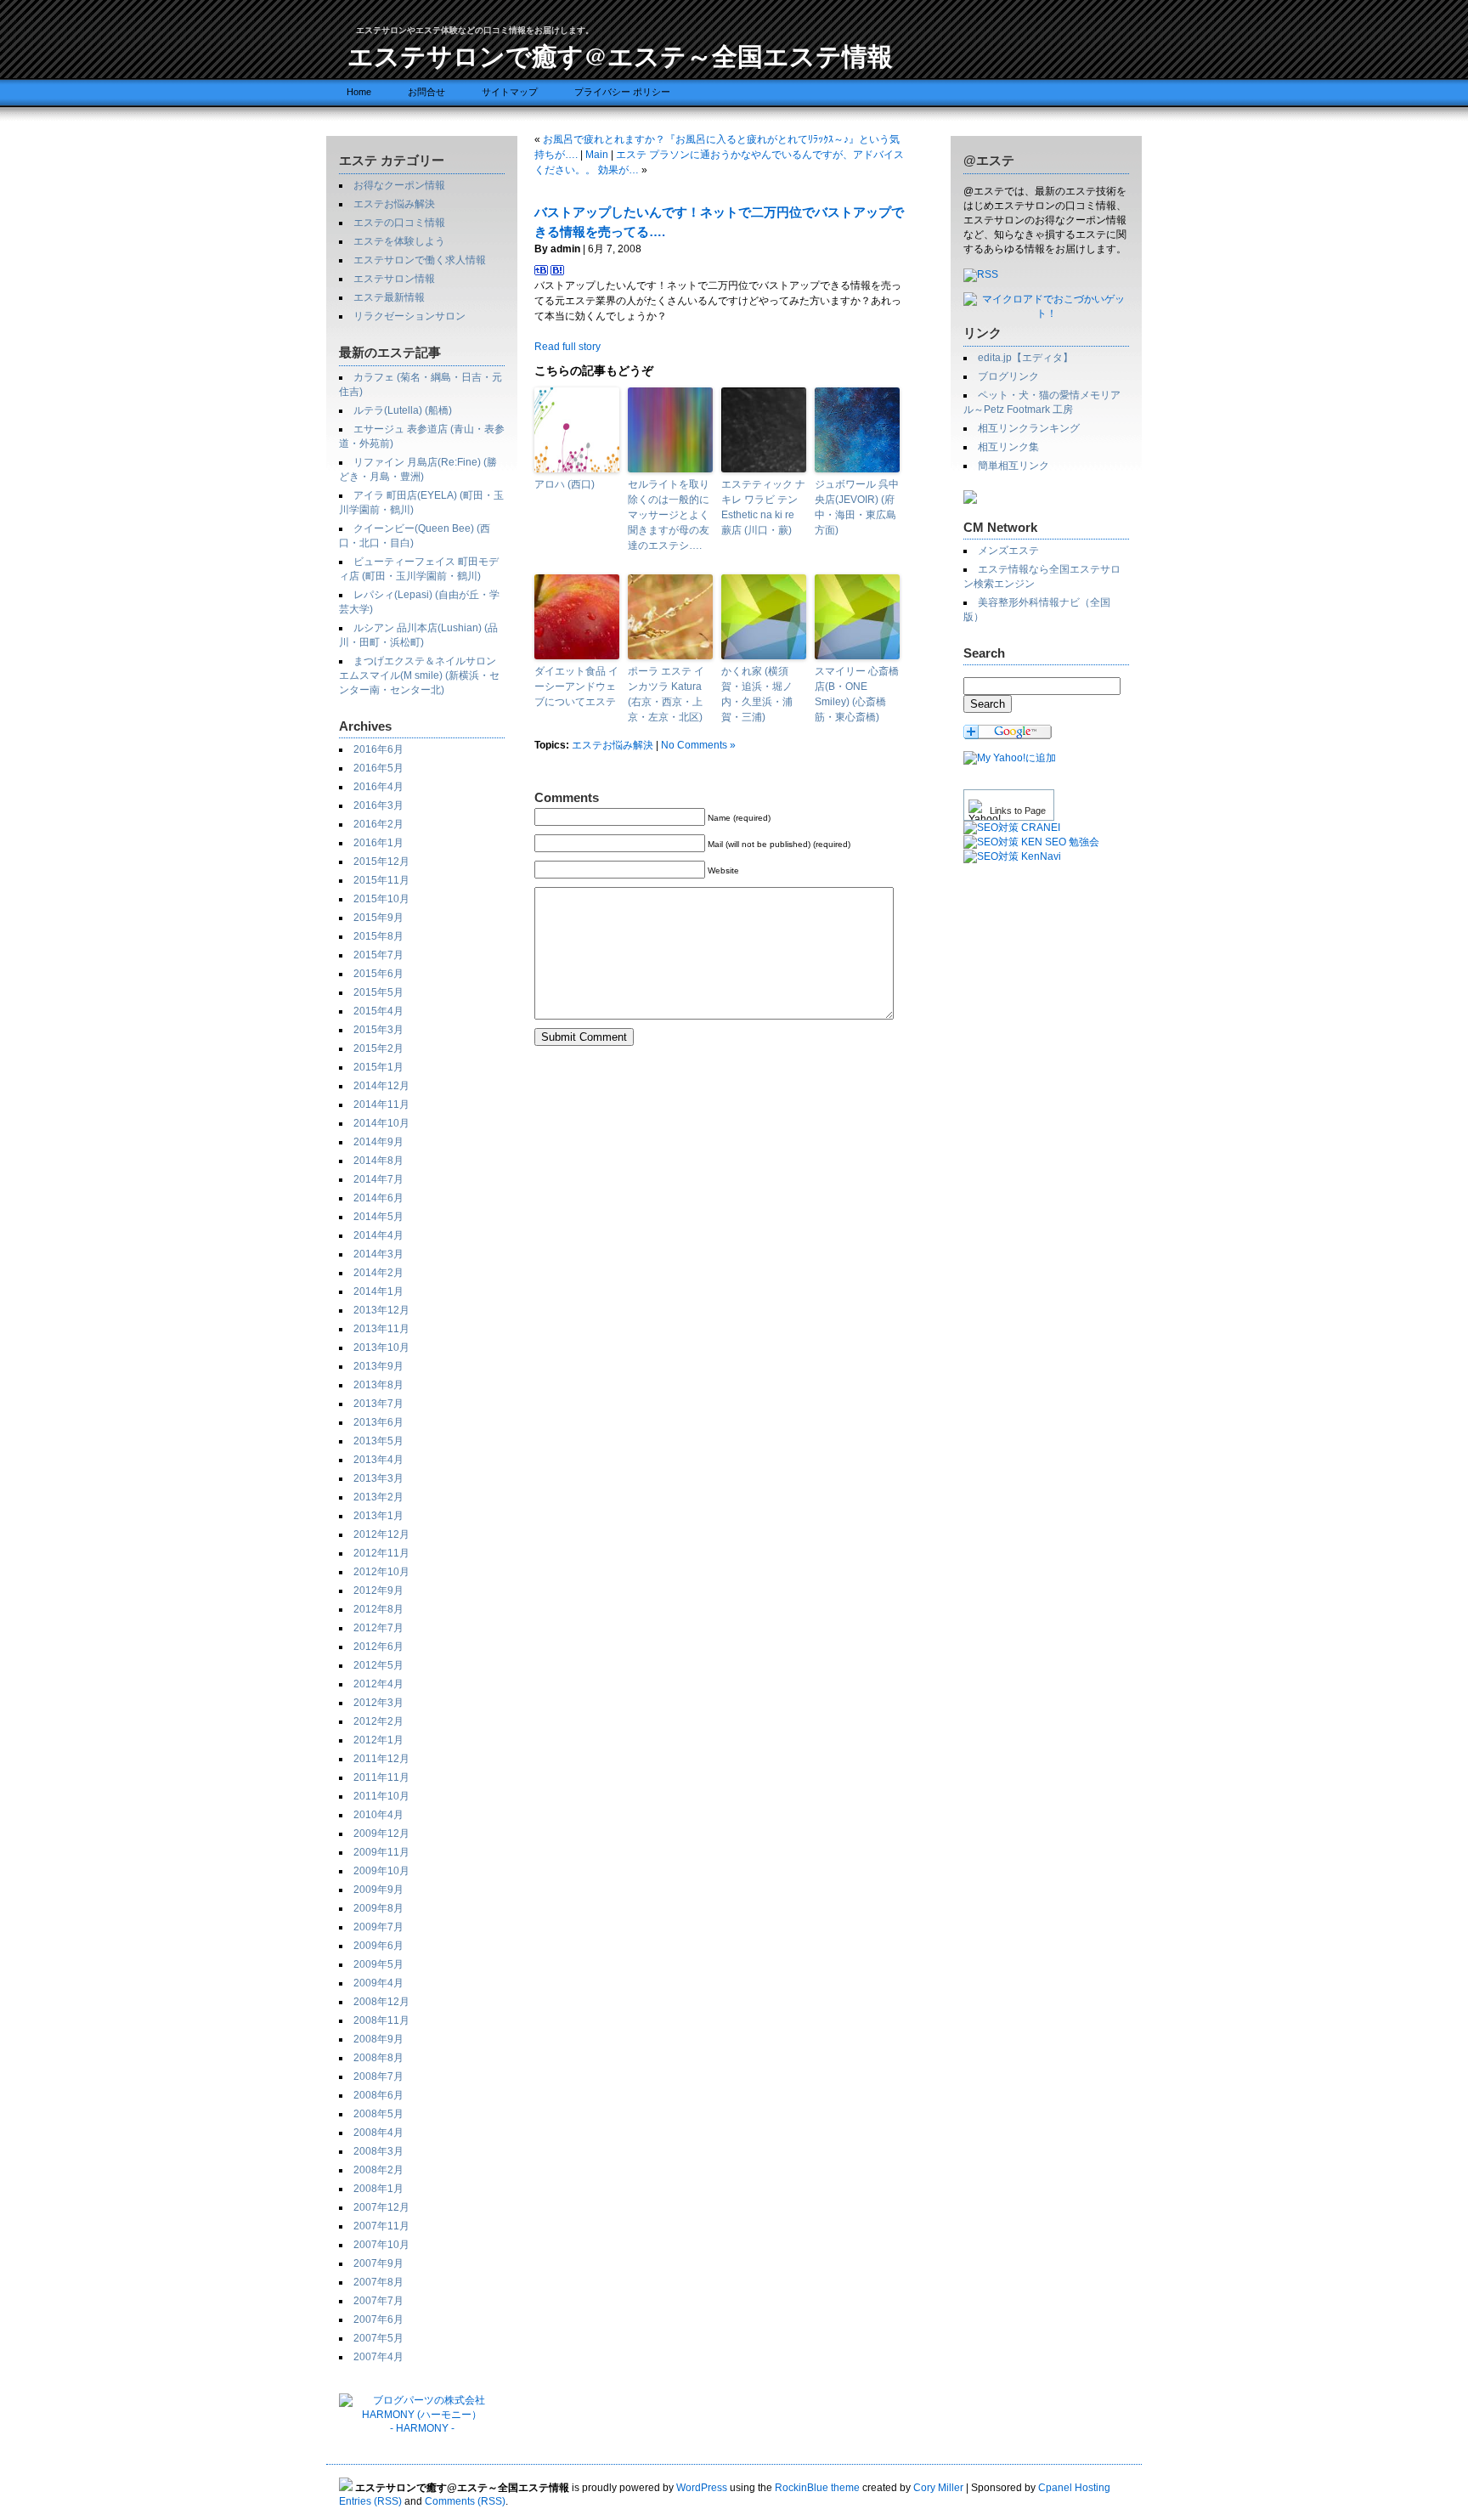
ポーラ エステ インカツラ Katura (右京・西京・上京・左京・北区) (666, 694)
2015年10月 (381, 899)
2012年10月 (381, 1572)
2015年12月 (381, 862)
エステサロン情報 (394, 279)
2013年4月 (378, 1460)
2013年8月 (378, 1385)
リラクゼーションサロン (409, 316)
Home (359, 92)
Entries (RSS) (370, 2501)
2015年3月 (378, 1030)
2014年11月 (381, 1105)
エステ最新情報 (389, 297)
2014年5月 (378, 1217)
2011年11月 (381, 1777)
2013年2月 (378, 1497)
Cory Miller (938, 2488)
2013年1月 (378, 1516)
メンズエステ (1008, 551)
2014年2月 (378, 1273)
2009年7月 (378, 1927)
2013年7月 (378, 1404)
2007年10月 (381, 2245)
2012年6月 (378, 1647)
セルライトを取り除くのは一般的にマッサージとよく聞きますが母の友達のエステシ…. (669, 515)
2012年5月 (378, 1665)
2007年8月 (378, 2282)
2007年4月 (378, 2357)
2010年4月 (378, 1815)
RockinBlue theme (817, 2488)
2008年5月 (378, 2114)
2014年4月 (378, 1235)
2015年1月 (378, 1067)
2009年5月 (378, 1964)
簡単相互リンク (1013, 466)
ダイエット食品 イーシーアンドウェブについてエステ (576, 687)
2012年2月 (378, 1721)
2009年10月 (381, 1871)
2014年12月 (381, 1086)
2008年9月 (378, 2039)
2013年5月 (378, 1441)
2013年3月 (378, 1478)
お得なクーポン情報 (399, 185)
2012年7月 (378, 1628)
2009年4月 (378, 1983)
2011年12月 (381, 1759)
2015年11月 (381, 880)
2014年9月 (378, 1142)
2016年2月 (378, 824)
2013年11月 (381, 1329)
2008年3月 (378, 2151)
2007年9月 (378, 2263)
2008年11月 (381, 2020)
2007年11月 (381, 2226)
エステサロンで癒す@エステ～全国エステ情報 (620, 55)
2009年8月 (378, 1908)
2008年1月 (378, 2189)
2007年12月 (381, 2207)
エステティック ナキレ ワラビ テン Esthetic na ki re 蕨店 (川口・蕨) (763, 507)
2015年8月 (378, 936)
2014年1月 (378, 1291)
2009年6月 (378, 1946)
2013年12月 (381, 1310)
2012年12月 (381, 1534)
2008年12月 (381, 2002)
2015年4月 (378, 1011)
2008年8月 (378, 2058)
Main (597, 155)
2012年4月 (378, 1684)
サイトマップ (510, 92)
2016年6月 (378, 749)
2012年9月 (378, 1591)
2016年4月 (378, 787)
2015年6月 (378, 974)
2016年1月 (378, 843)
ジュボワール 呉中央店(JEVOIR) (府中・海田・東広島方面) (857, 507)
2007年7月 (378, 2301)
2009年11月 (381, 1852)
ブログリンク (1008, 376)
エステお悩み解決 (394, 204)
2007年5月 (378, 2338)
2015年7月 (378, 955)
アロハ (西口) (565, 484)
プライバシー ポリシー (622, 92)
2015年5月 (378, 992)
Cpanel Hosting (1074, 2488)
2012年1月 (378, 1740)
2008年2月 (378, 2170)
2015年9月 (378, 918)
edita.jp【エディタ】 (1025, 358)
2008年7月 (378, 2076)
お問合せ (426, 92)
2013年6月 (378, 1422)
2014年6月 (378, 1198)
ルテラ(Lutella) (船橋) (403, 410)
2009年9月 (378, 1890)
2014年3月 (378, 1254)
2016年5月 (378, 768)
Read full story (567, 347)
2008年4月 (378, 2133)
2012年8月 (378, 1609)
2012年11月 (381, 1553)
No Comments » (698, 745)
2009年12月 (381, 1833)
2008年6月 (378, 2095)
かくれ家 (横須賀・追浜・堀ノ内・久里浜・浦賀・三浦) (757, 694)
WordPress (702, 2488)
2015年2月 (378, 1048)
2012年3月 (378, 1703)
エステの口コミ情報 (399, 223)
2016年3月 (378, 805)
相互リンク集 (1008, 447)
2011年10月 (381, 1796)
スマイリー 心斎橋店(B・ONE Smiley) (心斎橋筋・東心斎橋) (857, 694)
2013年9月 (378, 1366)
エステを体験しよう (399, 241)
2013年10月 (381, 1348)
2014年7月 (378, 1179)
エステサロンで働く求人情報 (420, 260)
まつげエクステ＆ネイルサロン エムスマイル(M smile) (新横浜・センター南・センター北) (419, 675)
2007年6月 (378, 2319)
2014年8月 (378, 1161)
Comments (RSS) (465, 2501)
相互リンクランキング (1029, 428)
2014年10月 (381, 1123)
